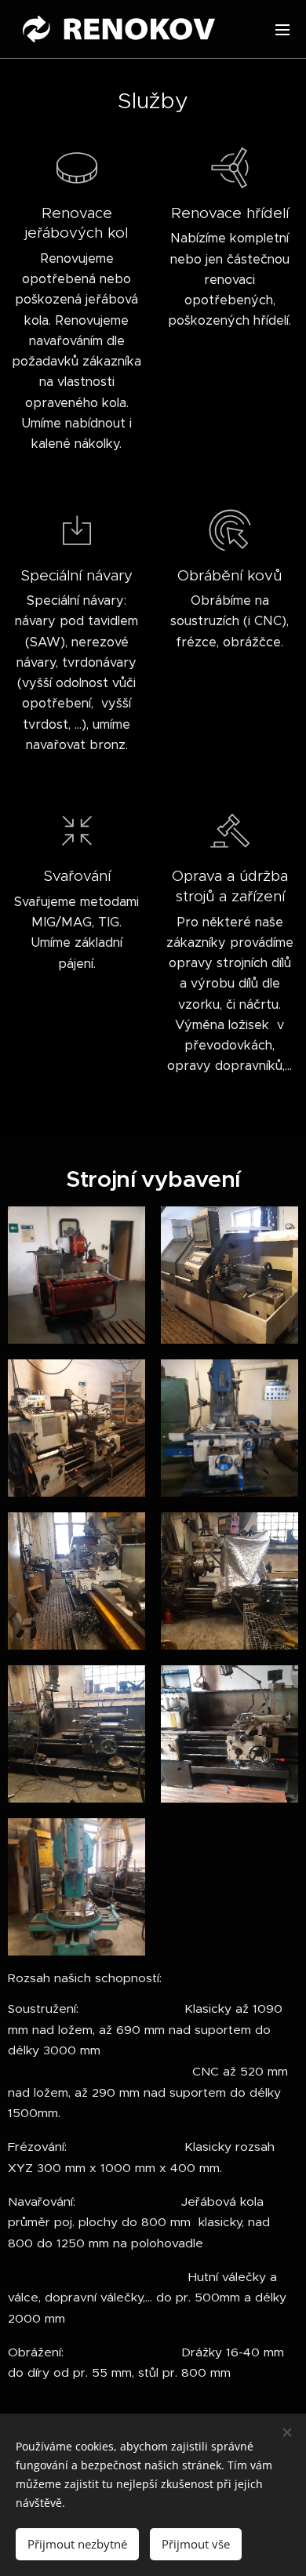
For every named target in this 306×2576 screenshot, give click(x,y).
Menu (282, 29)
